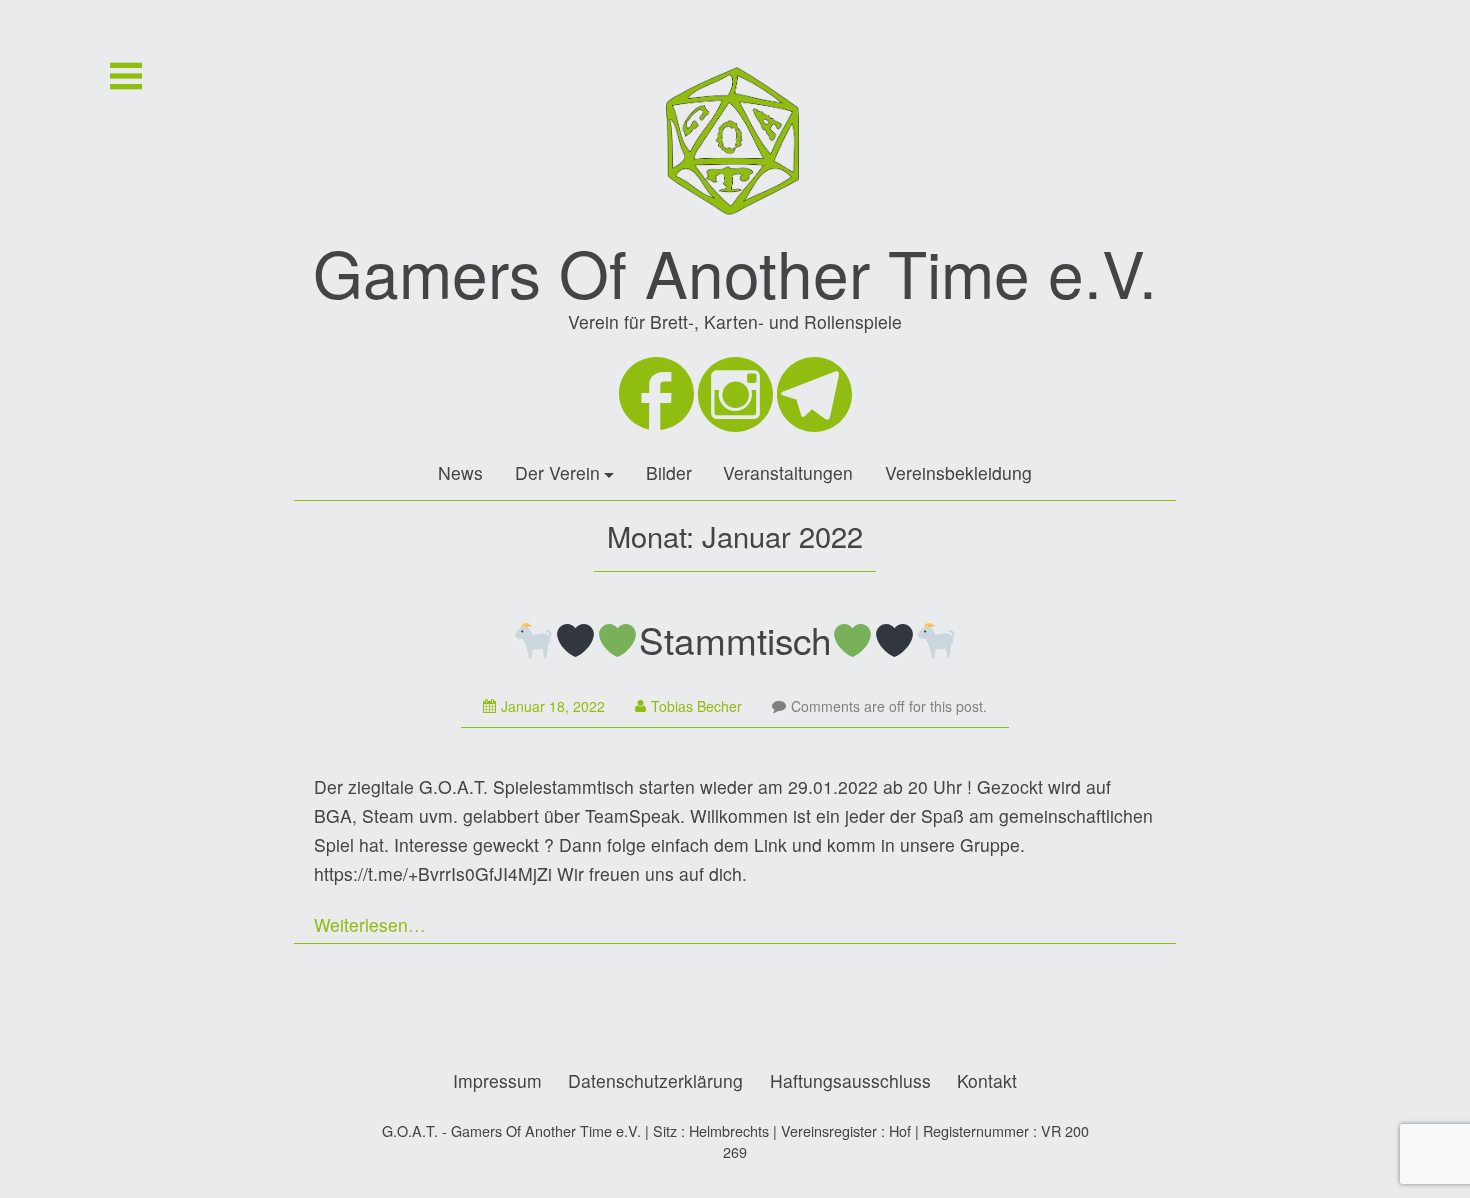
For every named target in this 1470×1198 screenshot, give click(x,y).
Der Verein (557, 472)
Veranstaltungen (788, 472)
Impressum (497, 1080)
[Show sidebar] (126, 76)
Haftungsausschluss (850, 1080)
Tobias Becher (696, 706)
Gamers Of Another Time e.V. (735, 271)
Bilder (669, 472)
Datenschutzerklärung (655, 1080)
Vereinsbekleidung (958, 472)
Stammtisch (735, 639)
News (460, 472)
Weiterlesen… (370, 924)
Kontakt (987, 1080)
